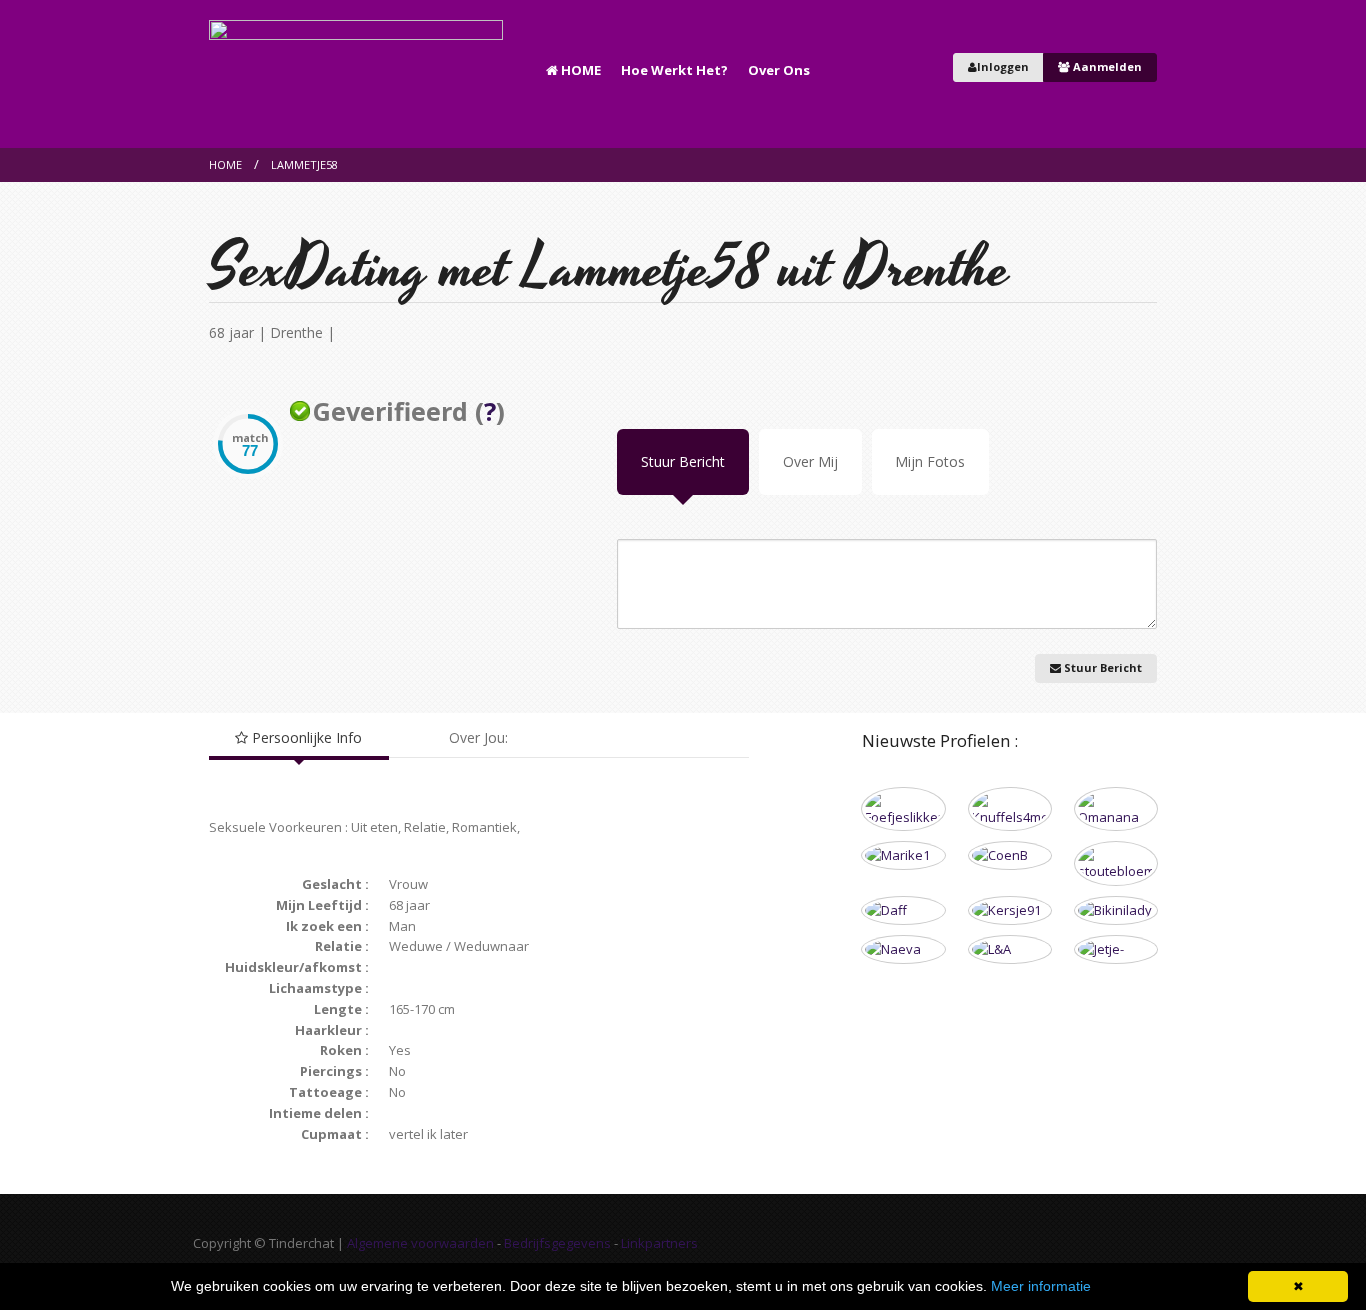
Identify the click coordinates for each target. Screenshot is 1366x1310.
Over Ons (779, 70)
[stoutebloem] (1116, 863)
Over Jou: (478, 737)
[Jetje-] (1116, 949)
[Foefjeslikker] (903, 809)
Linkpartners (659, 1243)
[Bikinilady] (1116, 910)
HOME (579, 70)
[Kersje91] (1010, 910)
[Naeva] (903, 949)
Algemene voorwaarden (420, 1243)
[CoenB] (1010, 855)
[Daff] (903, 910)
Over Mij (810, 461)
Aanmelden (1106, 66)
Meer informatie (1041, 1286)
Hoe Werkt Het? (674, 70)
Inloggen (1003, 66)
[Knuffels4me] (1010, 809)
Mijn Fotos (930, 461)
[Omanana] (1116, 809)
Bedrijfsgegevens (557, 1243)
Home (225, 164)
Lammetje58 (304, 164)
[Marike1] (903, 855)
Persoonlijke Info (305, 737)
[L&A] (1010, 949)
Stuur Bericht (683, 461)
